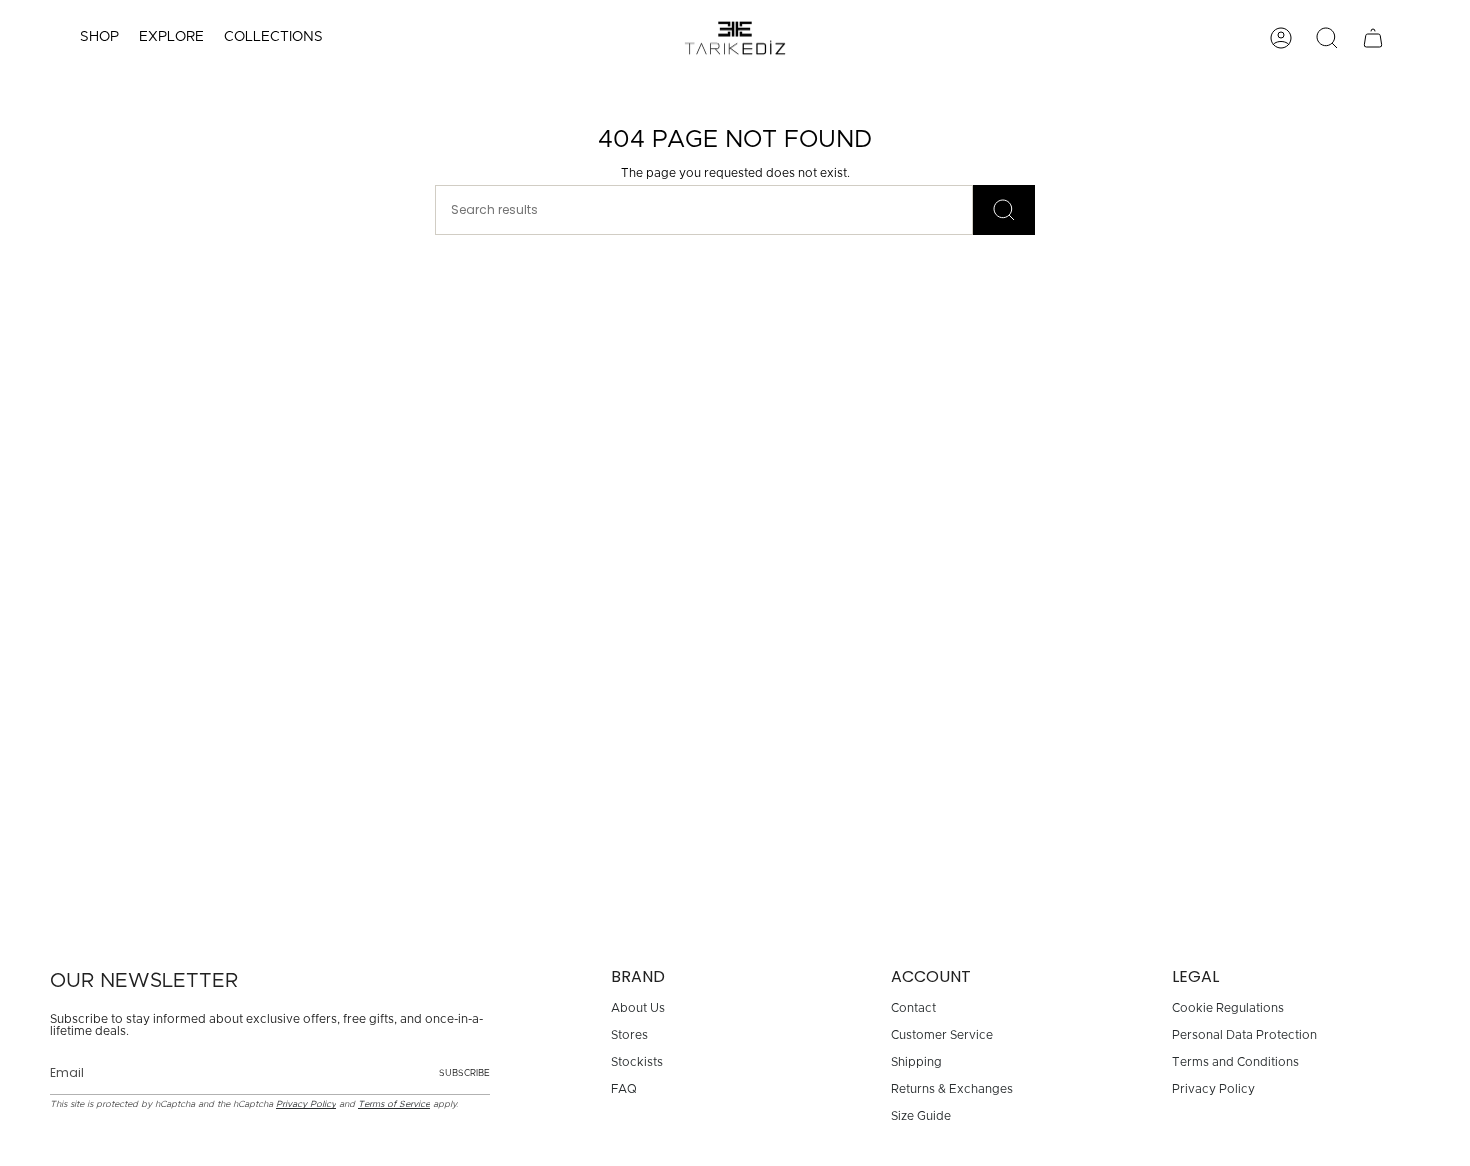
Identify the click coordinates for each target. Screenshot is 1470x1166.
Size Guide (921, 1116)
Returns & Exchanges (952, 1089)
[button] (99, 38)
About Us (638, 1008)
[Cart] (1373, 38)
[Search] (1004, 210)
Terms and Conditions (1235, 1062)
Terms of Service (394, 1104)
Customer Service (942, 1035)
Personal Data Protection (1244, 1035)
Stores (629, 1035)
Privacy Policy (306, 1104)
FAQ (624, 1089)
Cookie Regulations (1228, 1008)
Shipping (916, 1062)
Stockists (637, 1062)
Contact (913, 1008)
